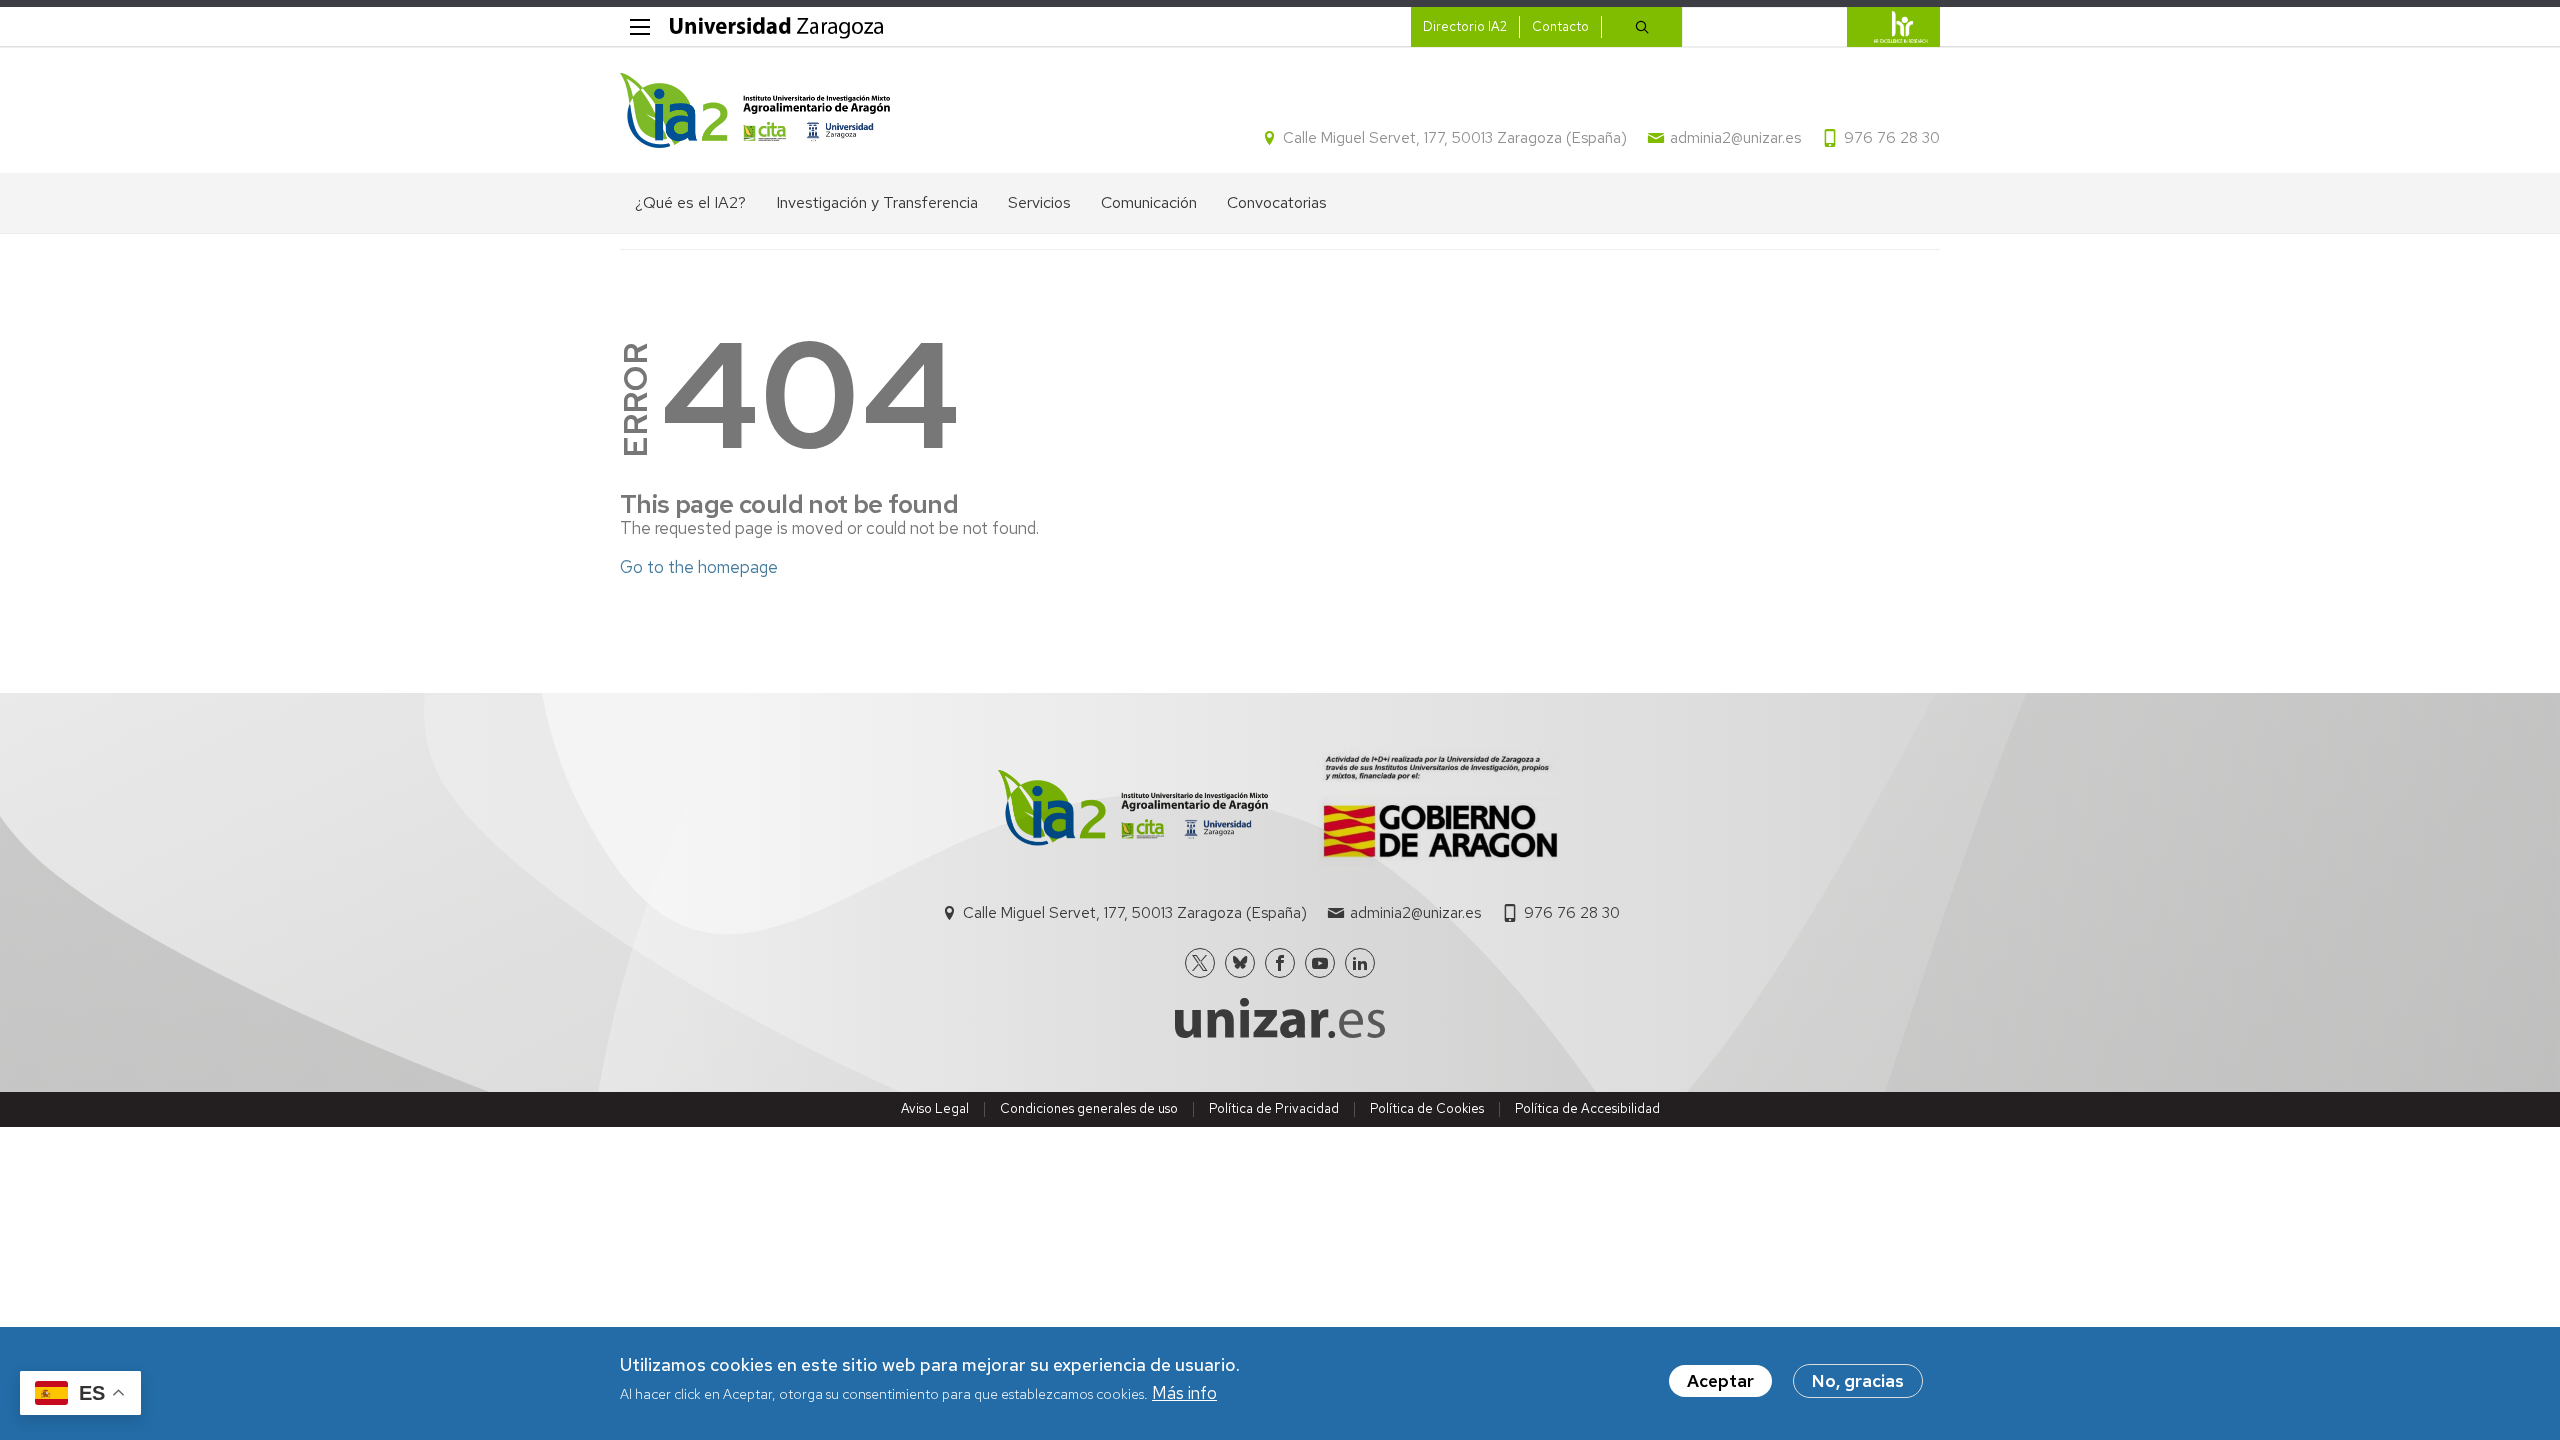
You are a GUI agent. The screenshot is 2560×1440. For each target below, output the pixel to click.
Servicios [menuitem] (1039, 202)
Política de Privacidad (1274, 1108)
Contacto (1560, 26)
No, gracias (1858, 1381)
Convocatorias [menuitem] (1277, 202)
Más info (1184, 1394)
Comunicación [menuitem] (1149, 202)
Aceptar (1720, 1381)
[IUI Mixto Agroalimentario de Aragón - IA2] (755, 110)
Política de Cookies (1427, 1108)
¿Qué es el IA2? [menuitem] (690, 202)
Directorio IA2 (1465, 26)
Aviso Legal (935, 1108)
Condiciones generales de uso (1089, 1108)
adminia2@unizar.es (1735, 138)
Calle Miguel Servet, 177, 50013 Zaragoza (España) (1455, 138)
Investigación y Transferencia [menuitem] (877, 202)
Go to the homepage (699, 567)
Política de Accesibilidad (1587, 1108)
